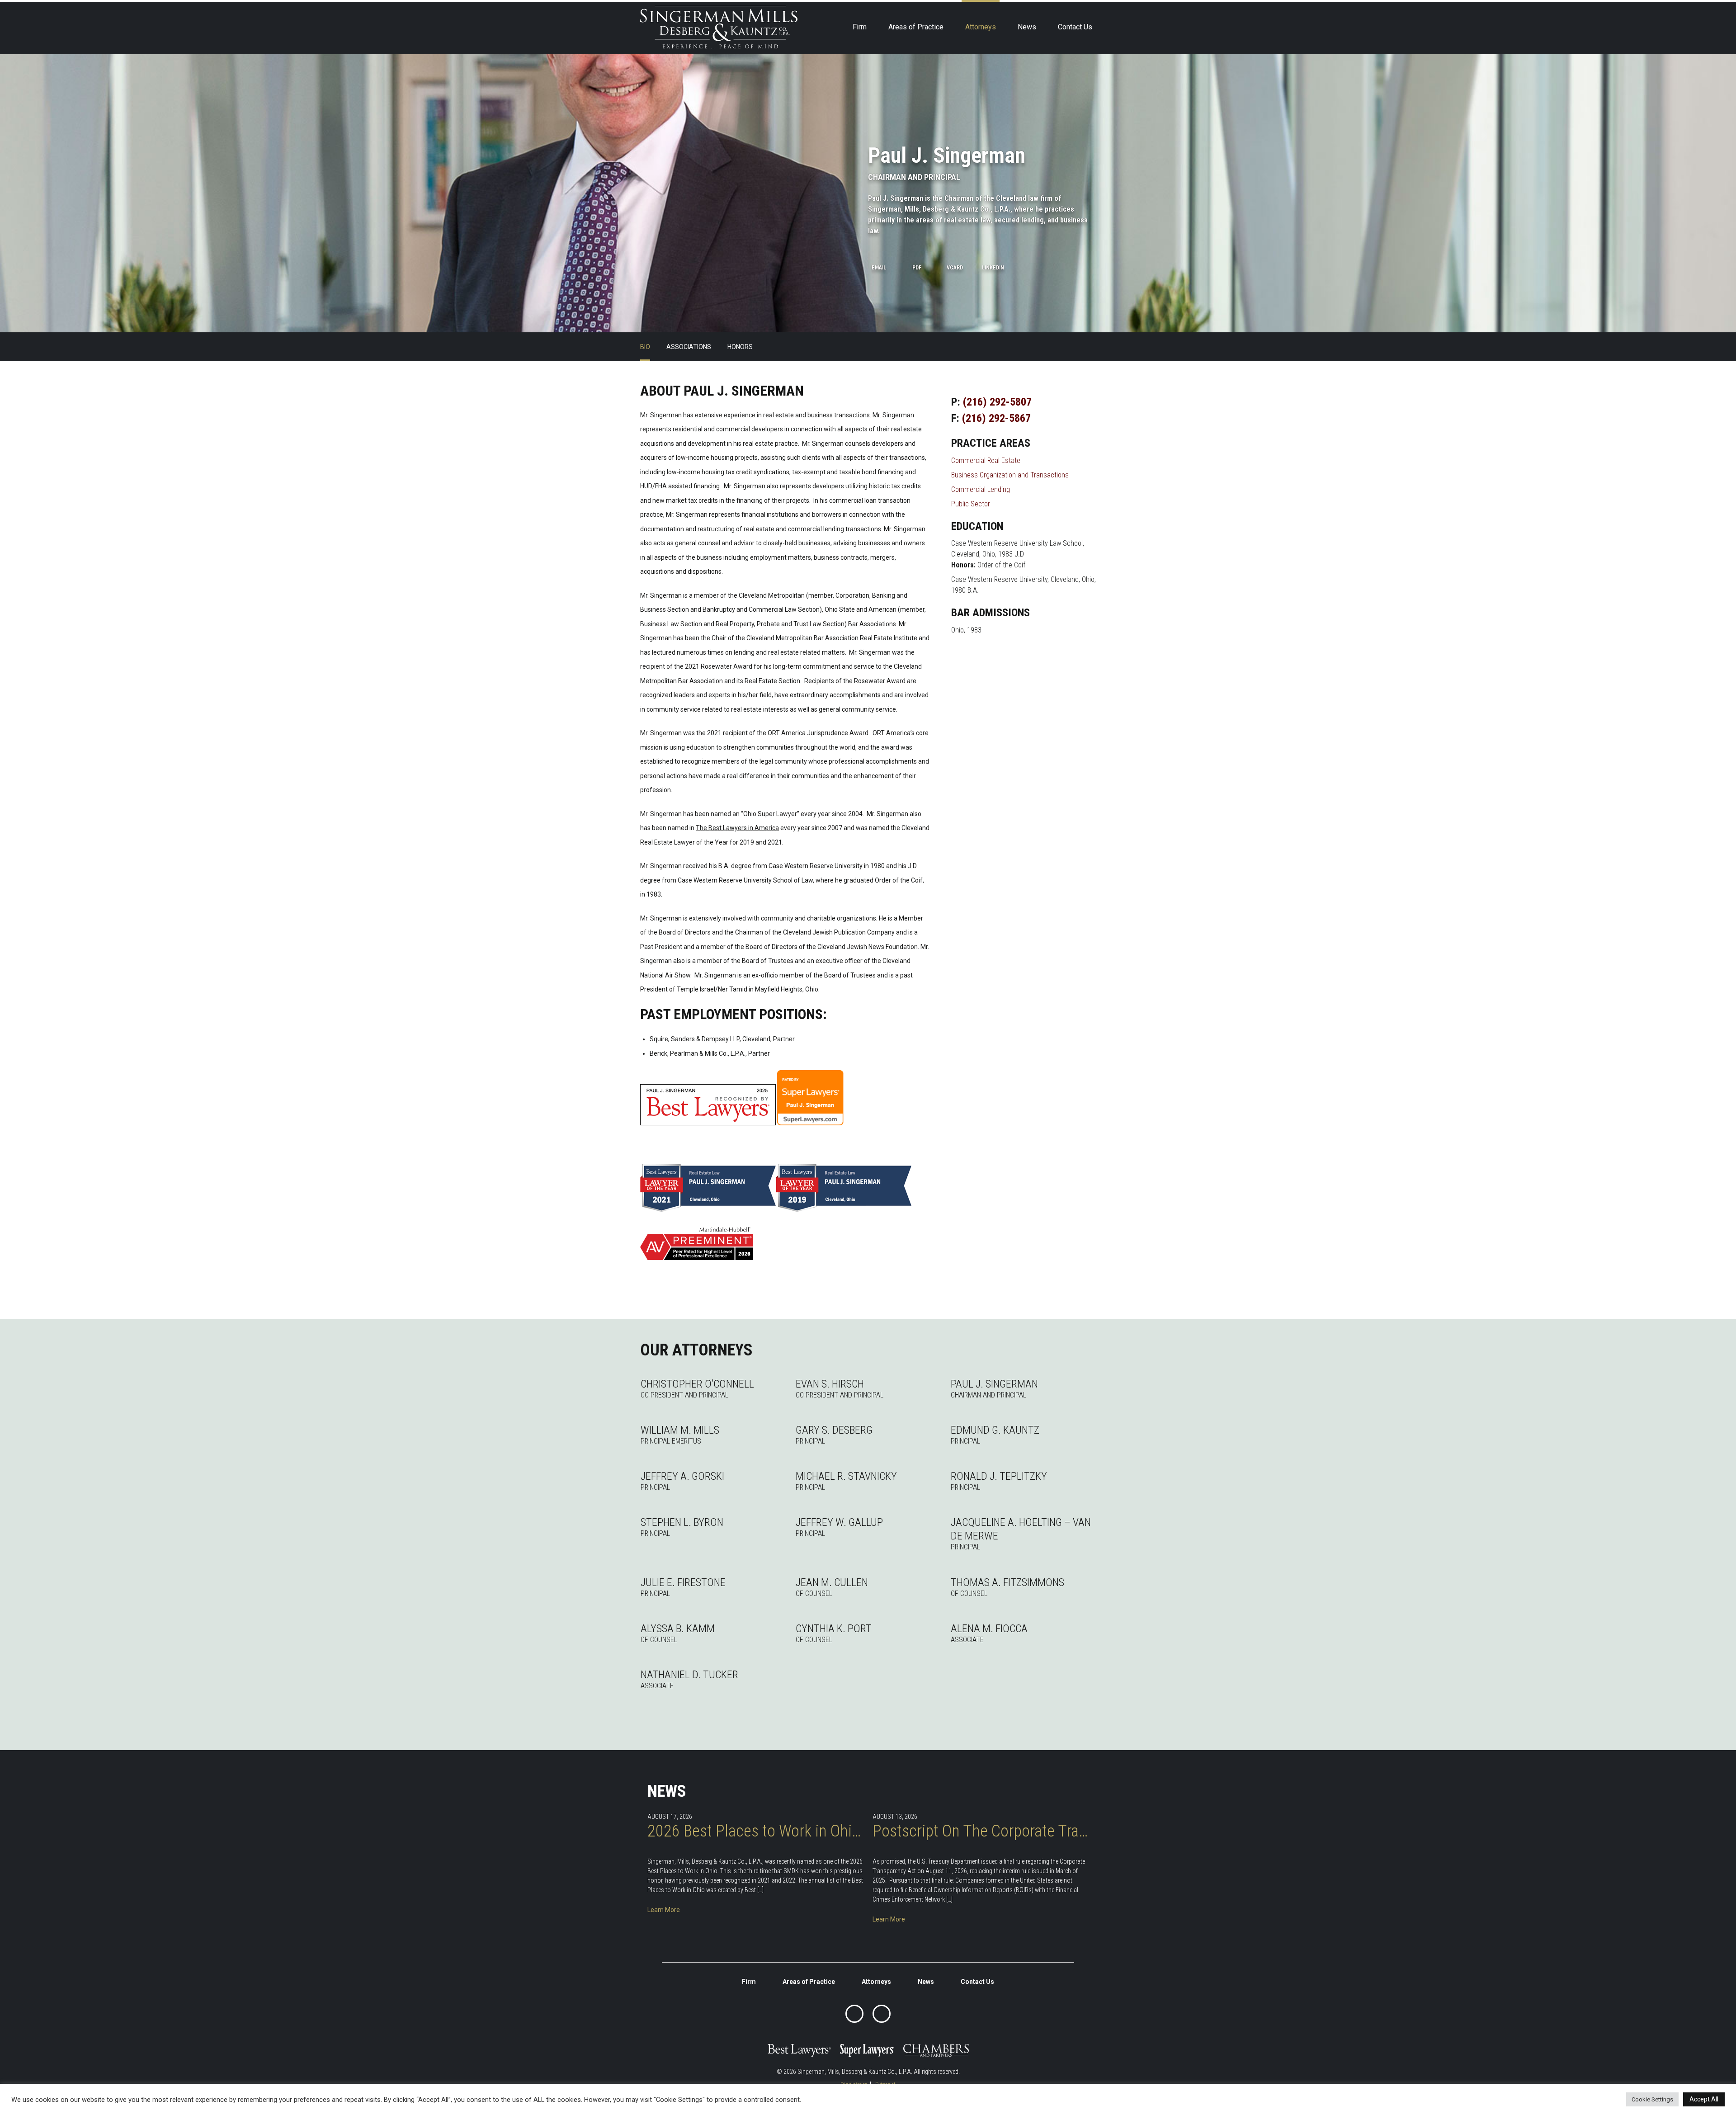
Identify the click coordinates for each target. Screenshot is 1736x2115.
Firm (860, 27)
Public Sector (971, 504)
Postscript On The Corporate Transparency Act (981, 1831)
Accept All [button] (1704, 2099)
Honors (740, 347)
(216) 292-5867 (996, 418)
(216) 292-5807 (997, 402)
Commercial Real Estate (986, 460)
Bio (645, 347)
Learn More (664, 1910)
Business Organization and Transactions (1010, 475)
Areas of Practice (916, 27)
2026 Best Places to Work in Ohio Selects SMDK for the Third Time (755, 1831)
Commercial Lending (981, 489)
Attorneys (981, 27)
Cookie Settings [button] (1652, 2099)
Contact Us (1075, 27)
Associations (689, 347)
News (1027, 27)
